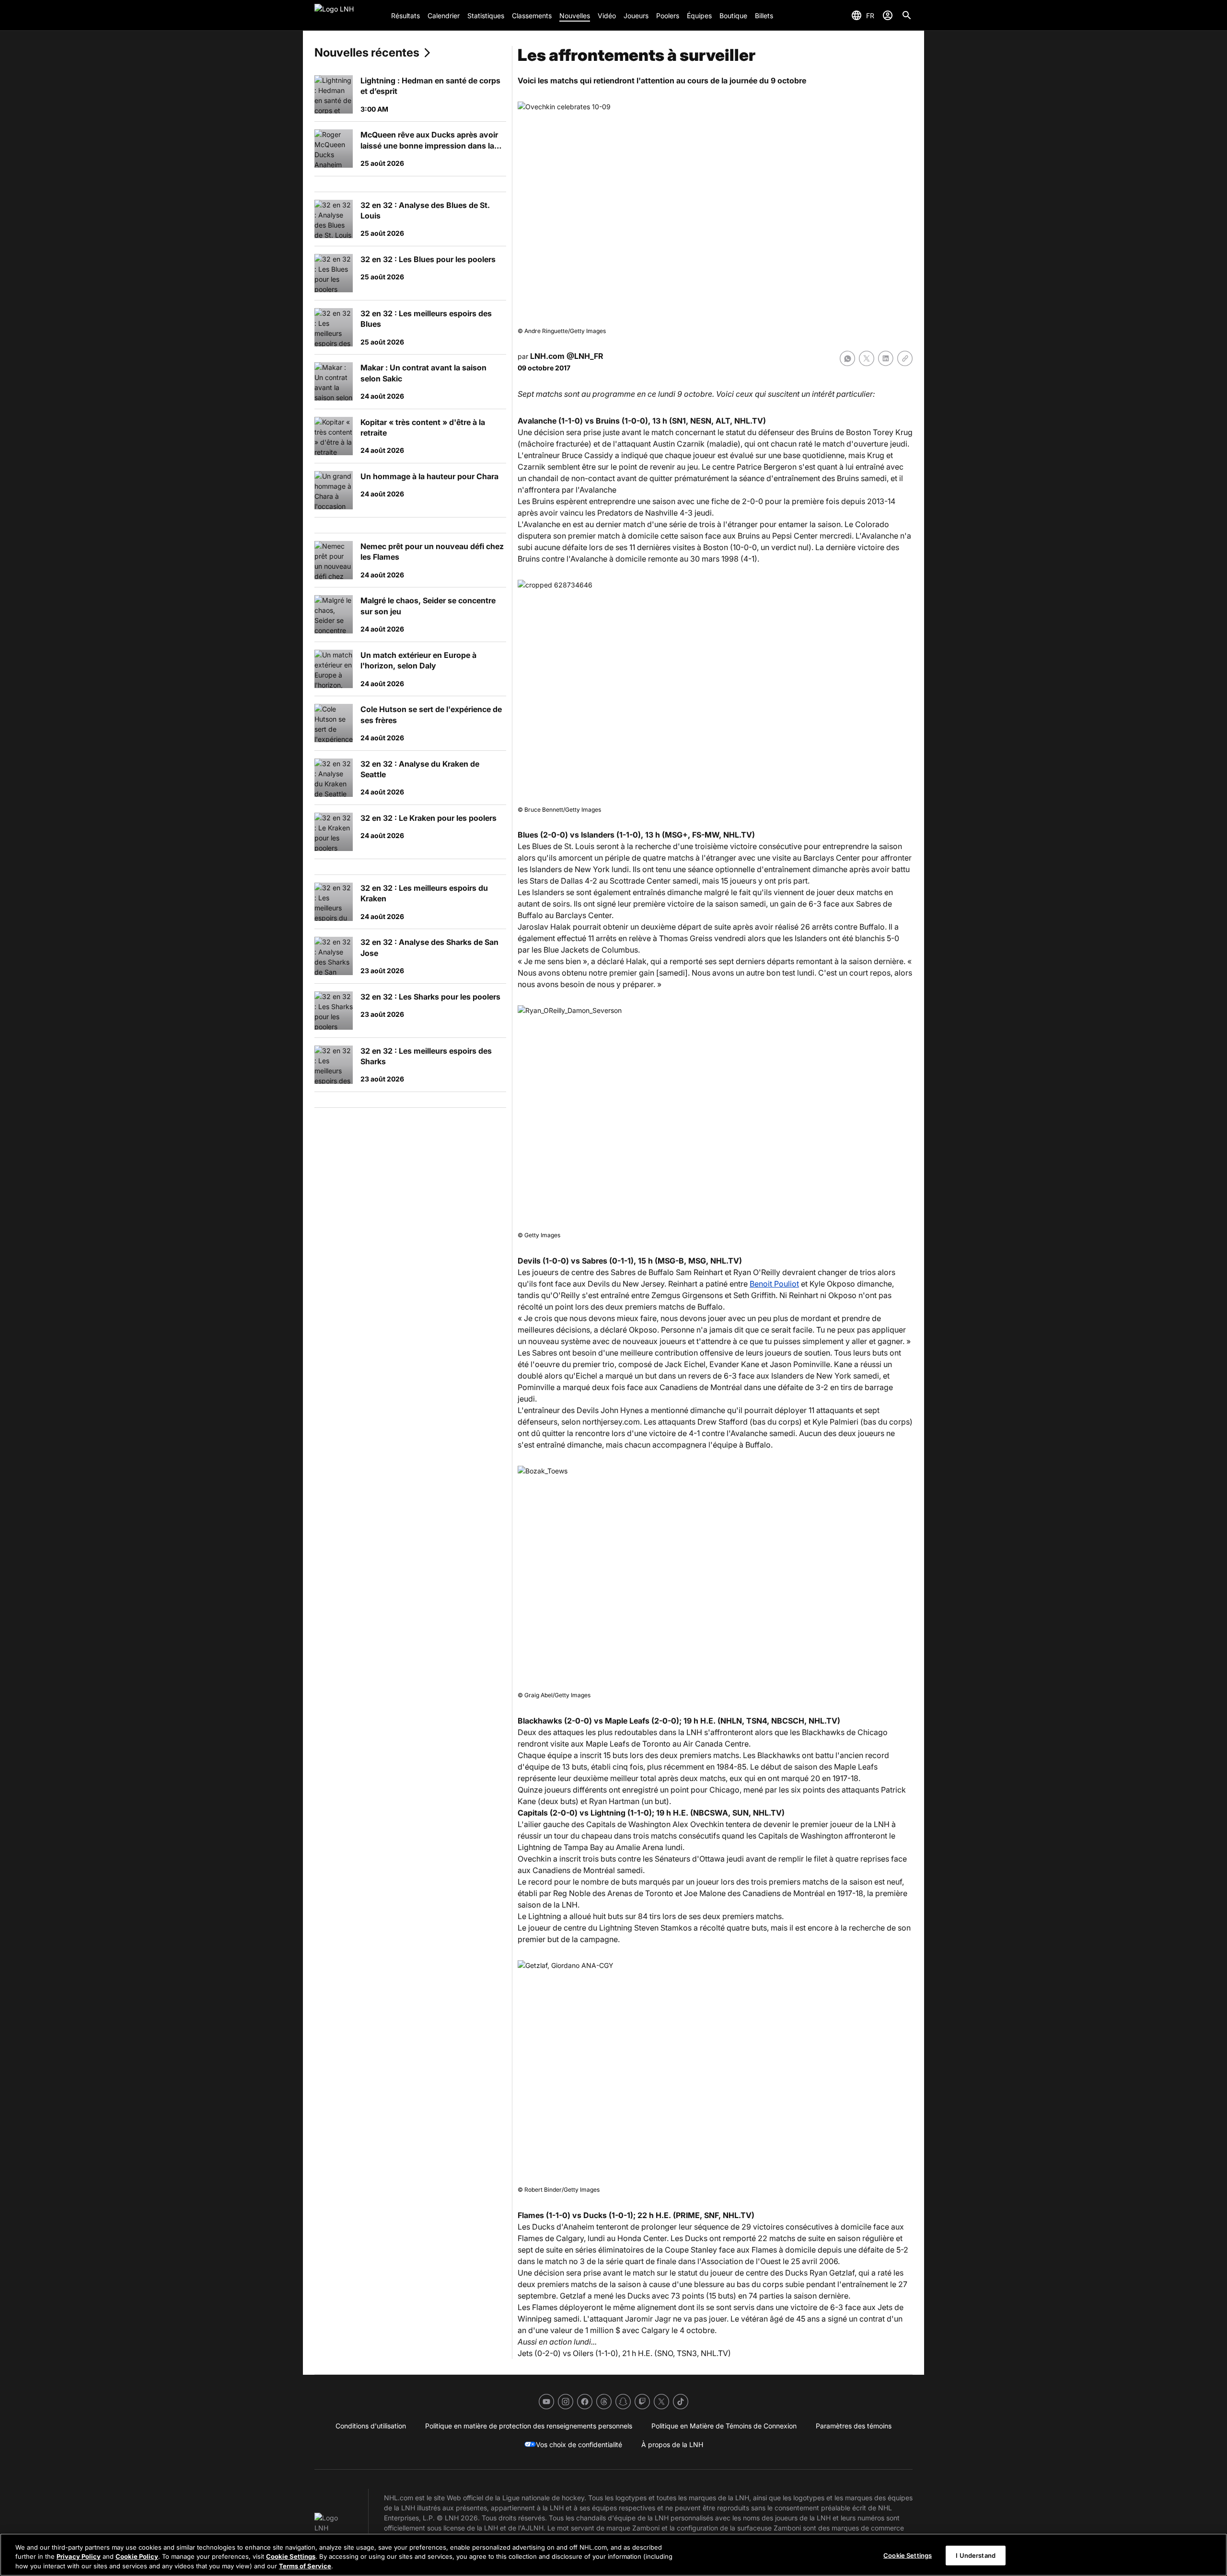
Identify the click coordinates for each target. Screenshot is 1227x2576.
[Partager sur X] (867, 358)
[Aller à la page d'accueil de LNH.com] (349, 15)
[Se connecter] (888, 15)
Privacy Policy (79, 2557)
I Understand (976, 2555)
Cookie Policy (137, 2557)
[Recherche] (907, 15)
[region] (613, 2555)
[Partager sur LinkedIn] (886, 358)
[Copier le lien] (905, 358)
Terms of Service (305, 2566)
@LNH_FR (585, 356)
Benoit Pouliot (774, 1284)
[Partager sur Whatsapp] (847, 358)
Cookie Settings (291, 2557)
